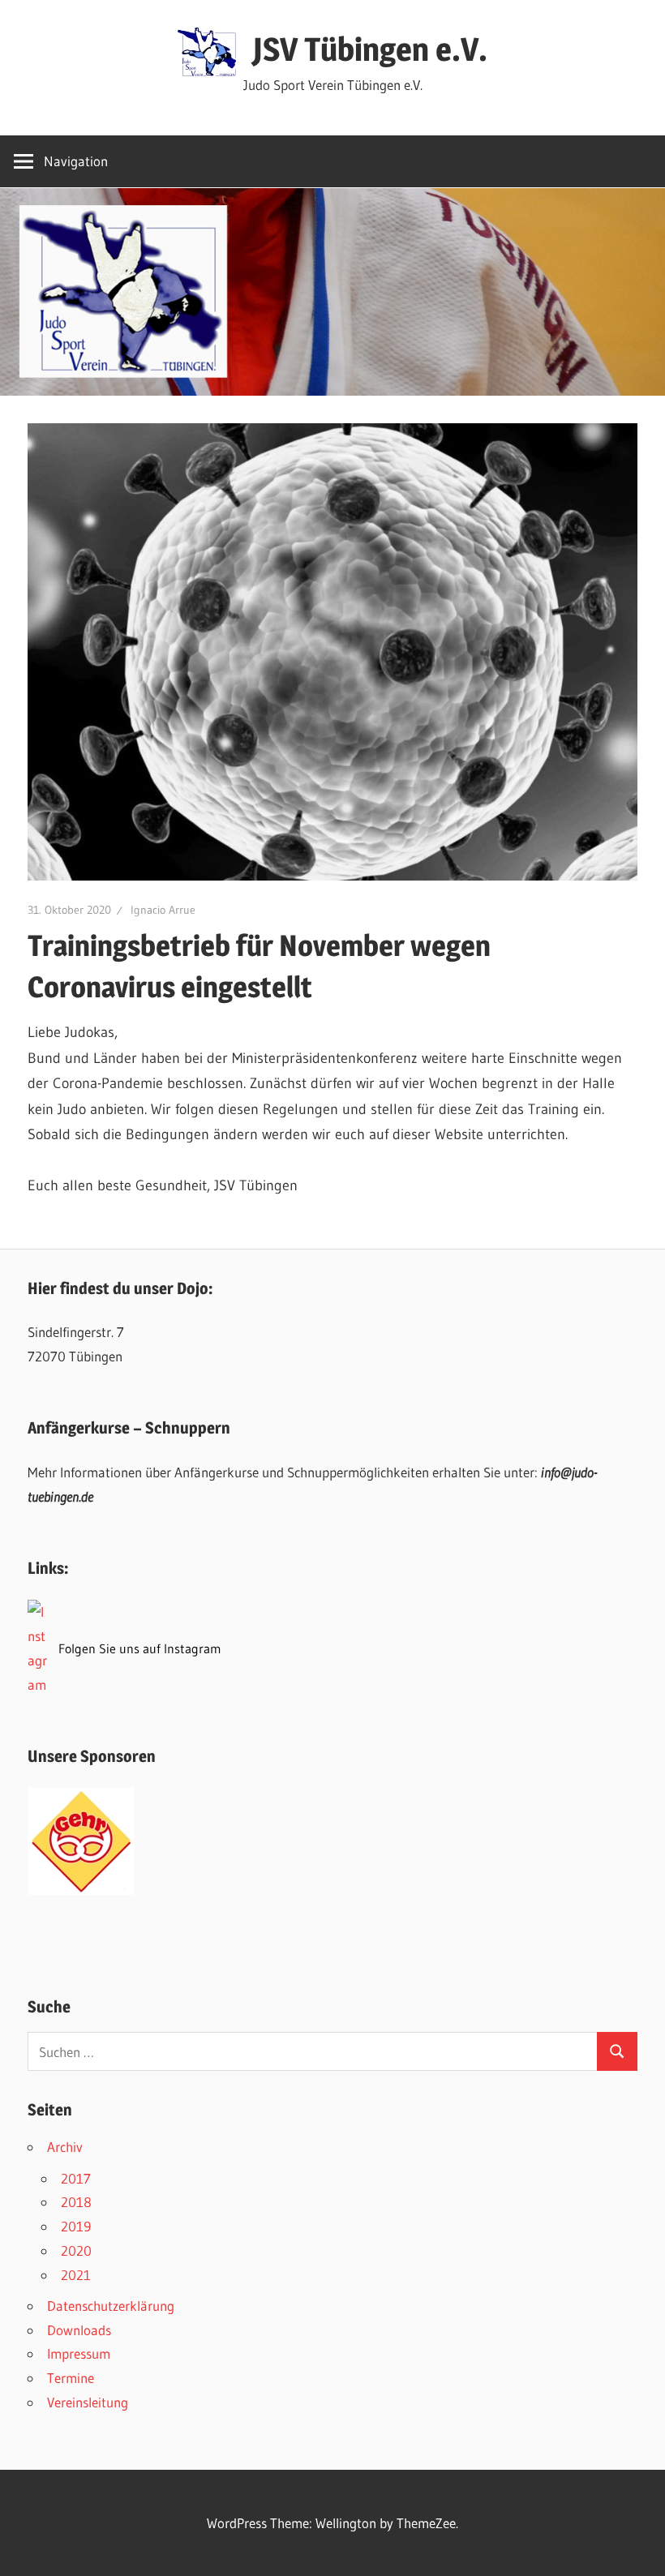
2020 (76, 2250)
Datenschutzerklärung (111, 2306)
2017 (76, 2178)
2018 (76, 2202)
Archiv (65, 2147)
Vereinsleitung (88, 2402)
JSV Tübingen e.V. (370, 49)
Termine (71, 2378)
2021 (76, 2275)
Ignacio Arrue (163, 910)
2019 (76, 2226)
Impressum (79, 2353)
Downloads (79, 2330)
